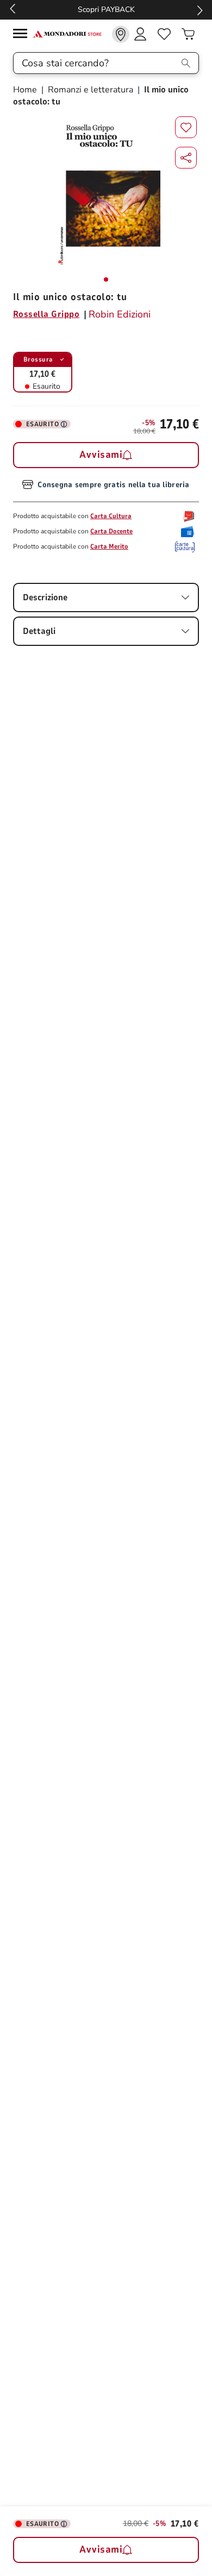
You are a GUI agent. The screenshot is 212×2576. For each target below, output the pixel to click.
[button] (186, 158)
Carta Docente (111, 531)
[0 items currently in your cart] (188, 34)
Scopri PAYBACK (106, 10)
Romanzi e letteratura (91, 90)
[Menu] (23, 35)
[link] (121, 34)
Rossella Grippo (46, 314)
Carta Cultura (111, 516)
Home (26, 90)
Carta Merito (109, 546)
